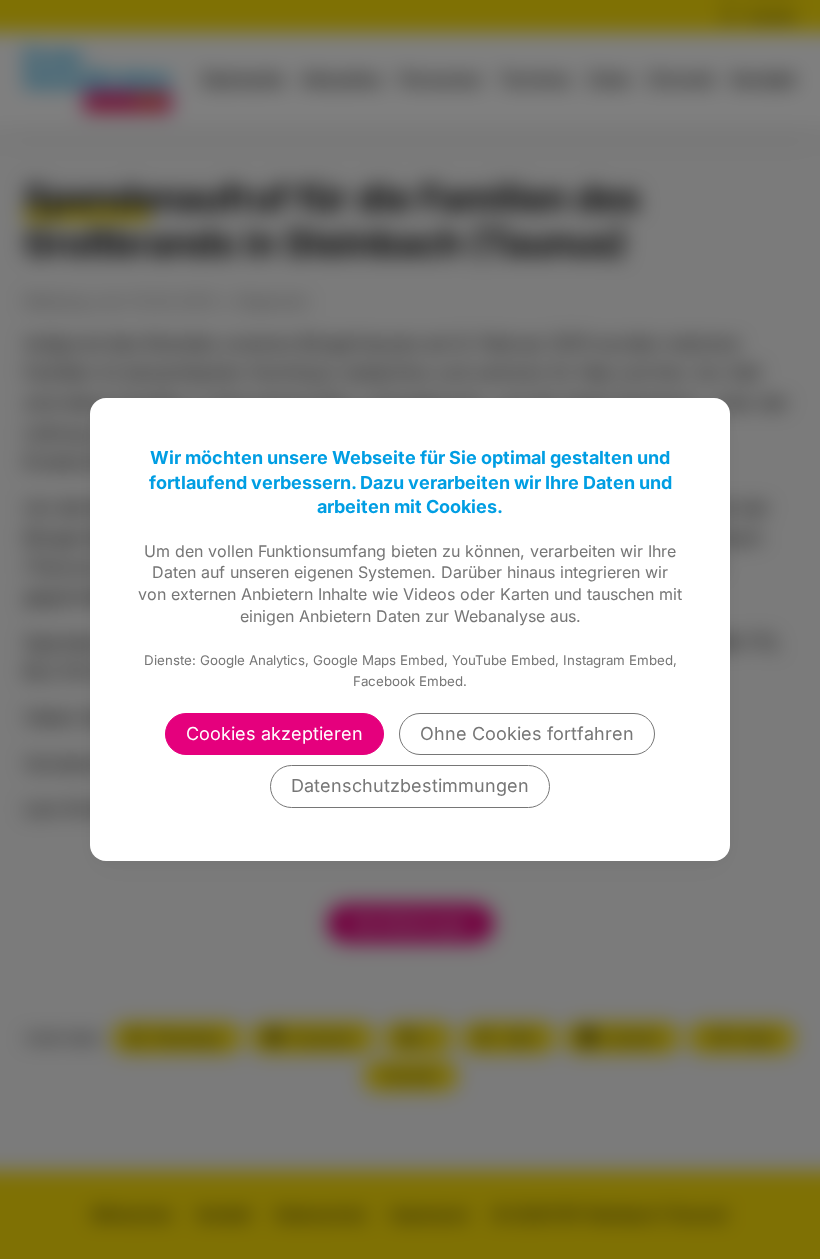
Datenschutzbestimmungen (410, 785)
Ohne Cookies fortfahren (527, 733)
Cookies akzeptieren (274, 733)
